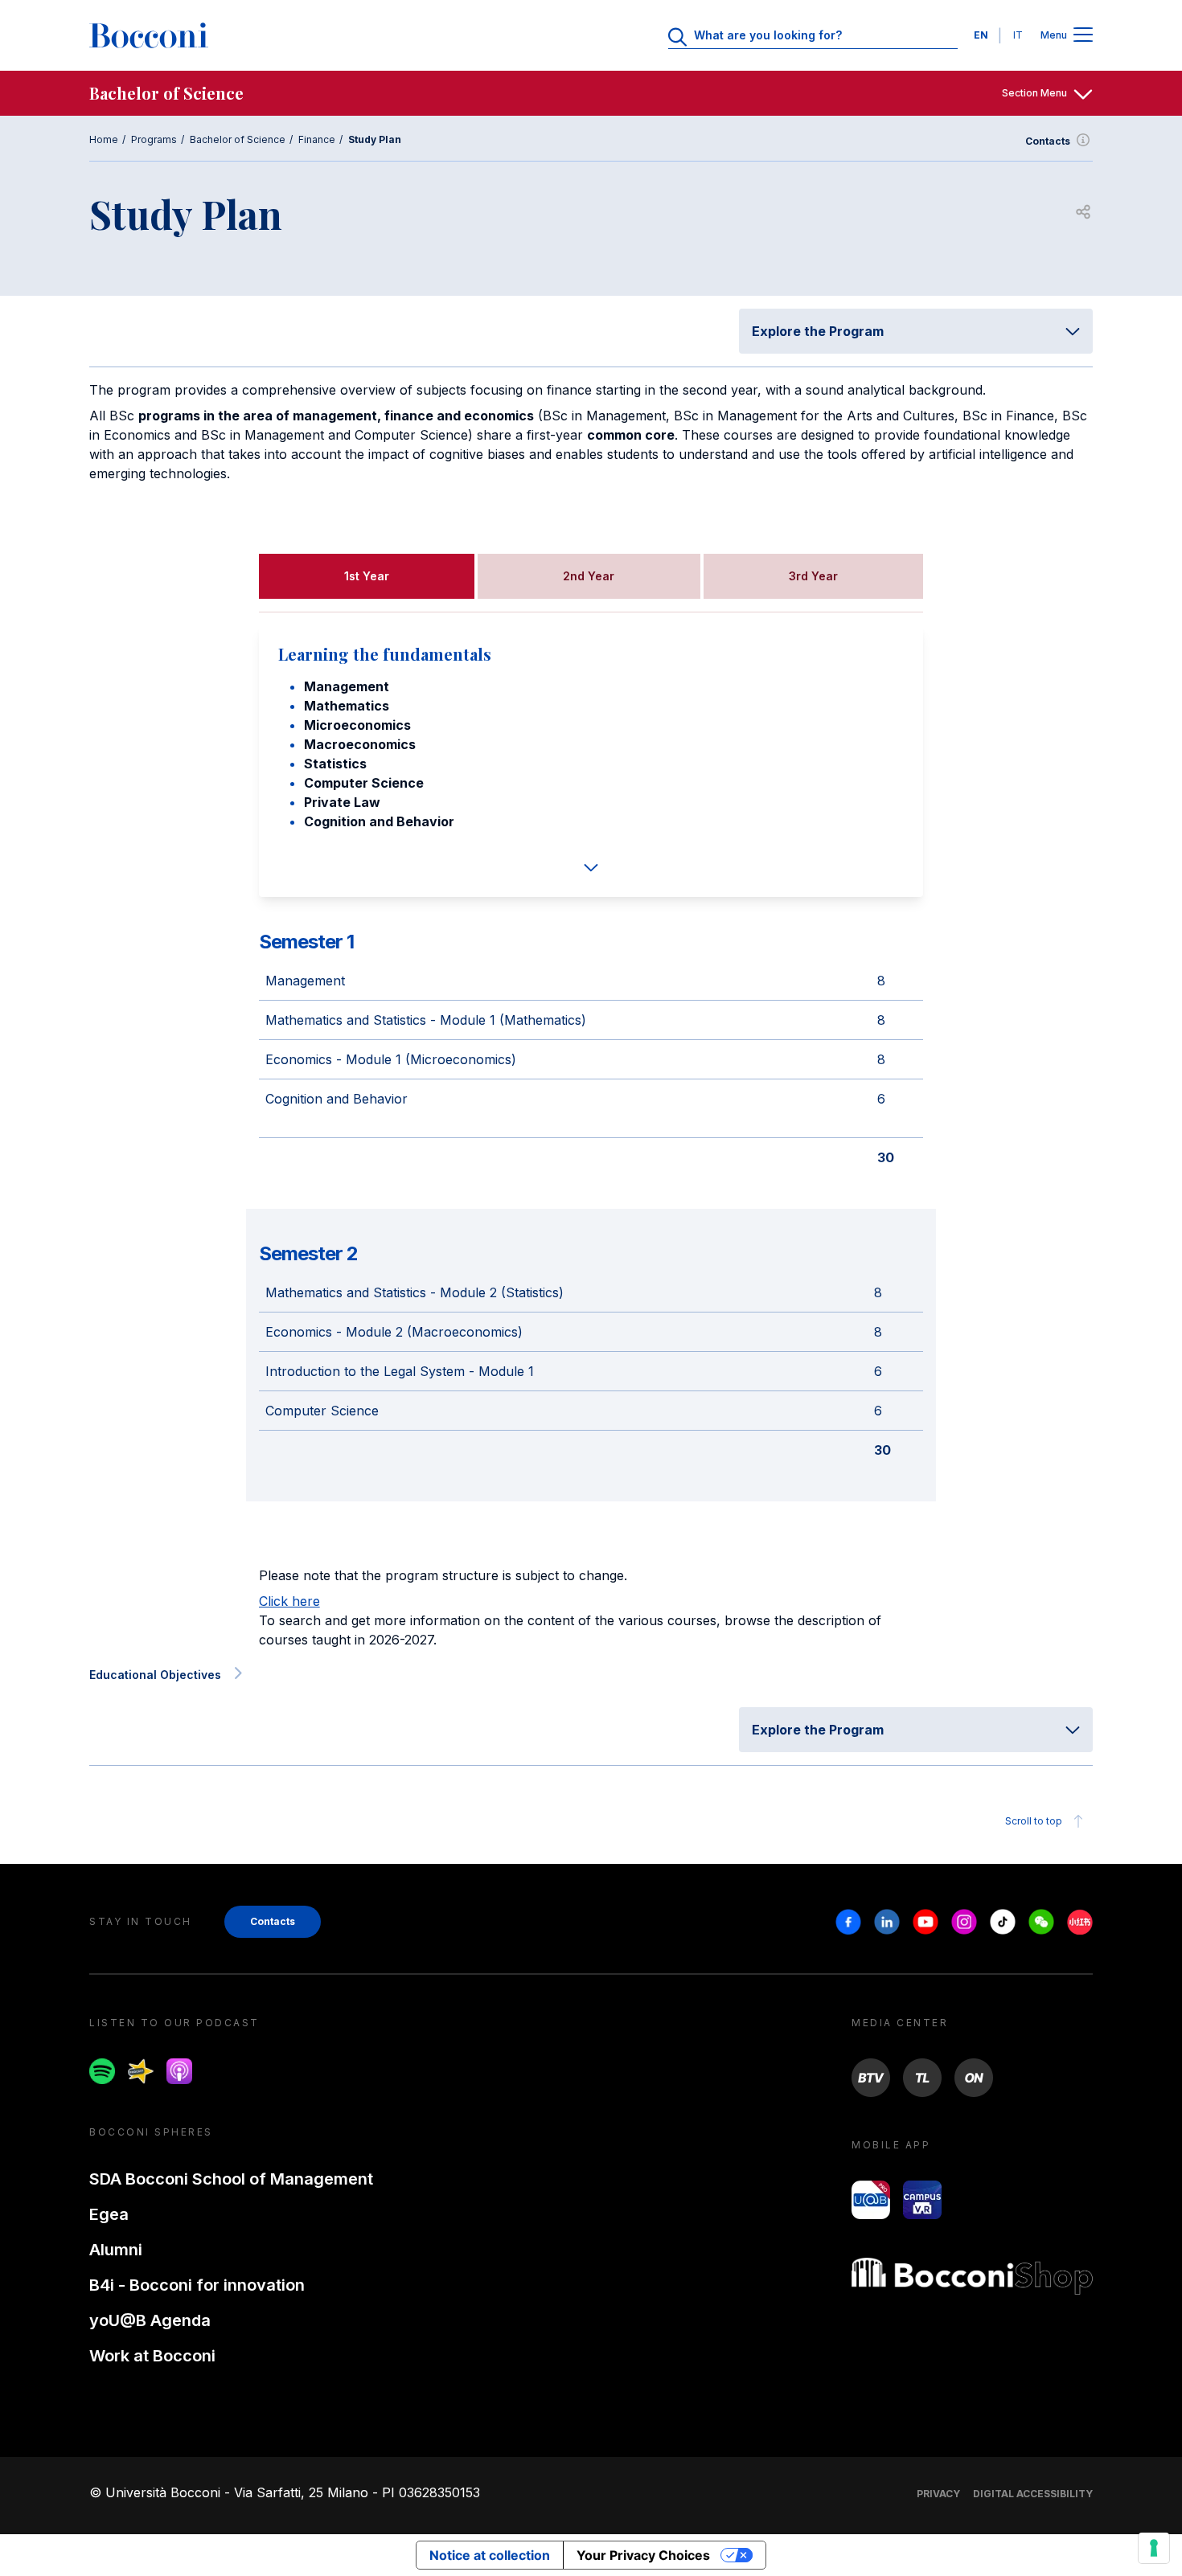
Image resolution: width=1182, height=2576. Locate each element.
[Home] (149, 35)
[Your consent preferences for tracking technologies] (1154, 2548)
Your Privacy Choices (643, 2555)
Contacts (1048, 141)
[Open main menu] (1083, 36)
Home (104, 139)
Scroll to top (1034, 1821)
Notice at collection (490, 2555)
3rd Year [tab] (813, 576)
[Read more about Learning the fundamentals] (591, 867)
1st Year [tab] (367, 576)
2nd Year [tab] (589, 576)
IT (1018, 35)
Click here (289, 1601)
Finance (317, 139)
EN (981, 35)
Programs (154, 139)
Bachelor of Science (238, 139)
